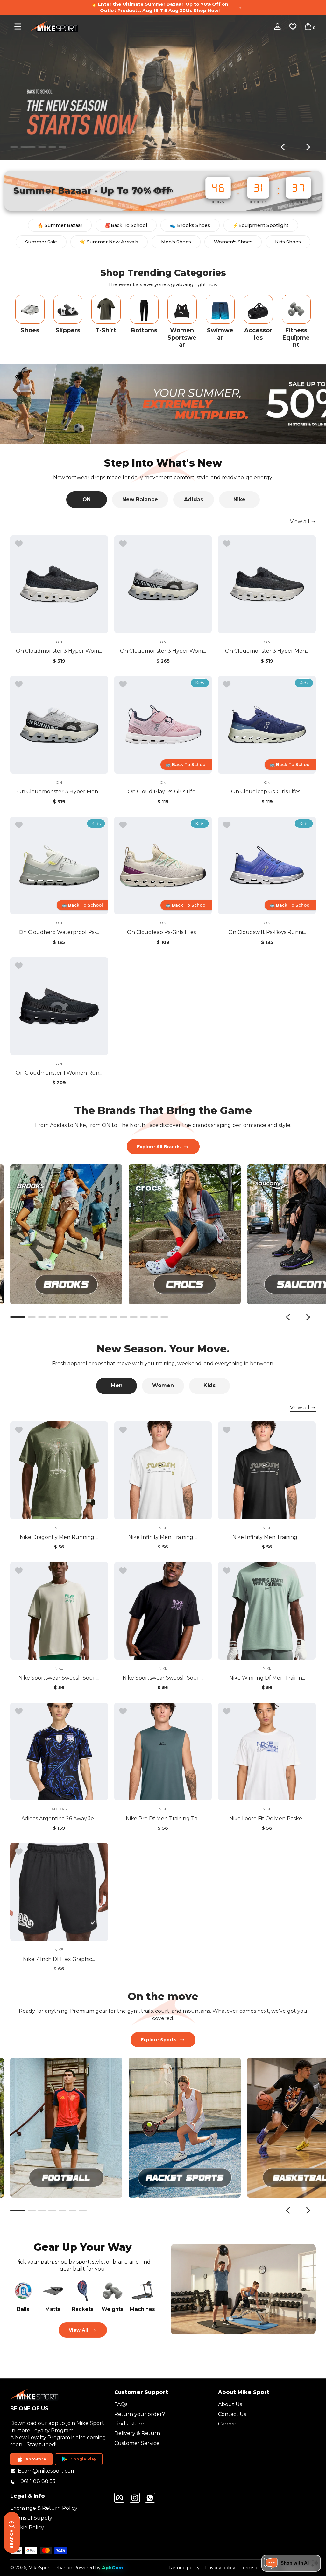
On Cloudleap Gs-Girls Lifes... (267, 792)
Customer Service (137, 2443)
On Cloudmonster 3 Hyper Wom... (59, 651)
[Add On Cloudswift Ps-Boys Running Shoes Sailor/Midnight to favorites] (227, 825)
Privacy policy (220, 2568)
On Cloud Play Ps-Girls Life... (163, 792)
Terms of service (259, 2568)
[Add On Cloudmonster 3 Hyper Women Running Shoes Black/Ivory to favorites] (19, 544)
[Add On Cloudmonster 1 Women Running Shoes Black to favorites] (19, 966)
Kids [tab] (209, 1385)
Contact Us (232, 2414)
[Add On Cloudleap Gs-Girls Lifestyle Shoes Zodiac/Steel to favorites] (227, 684)
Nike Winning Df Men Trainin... (267, 1678)
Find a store (129, 2424)
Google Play (83, 2459)
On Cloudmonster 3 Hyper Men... (267, 651)
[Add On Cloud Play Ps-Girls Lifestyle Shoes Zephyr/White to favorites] (123, 684)
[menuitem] (163, 2404)
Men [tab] (117, 1385)
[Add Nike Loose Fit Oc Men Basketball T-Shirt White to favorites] (227, 1711)
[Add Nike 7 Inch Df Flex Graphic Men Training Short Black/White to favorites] (19, 1852)
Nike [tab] (239, 499)
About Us (230, 2404)
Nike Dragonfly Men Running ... (59, 1537)
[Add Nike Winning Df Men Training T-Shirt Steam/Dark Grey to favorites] (227, 1571)
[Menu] (18, 26)
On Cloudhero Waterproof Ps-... (59, 932)
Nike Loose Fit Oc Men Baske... (267, 1818)
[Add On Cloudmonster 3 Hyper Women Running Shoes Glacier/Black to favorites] (123, 544)
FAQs (121, 2404)
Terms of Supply (31, 2518)
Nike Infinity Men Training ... (163, 1537)
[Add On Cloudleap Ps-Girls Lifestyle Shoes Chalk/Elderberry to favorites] (123, 825)
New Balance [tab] (140, 499)
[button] (308, 26)
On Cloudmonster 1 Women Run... (59, 1073)
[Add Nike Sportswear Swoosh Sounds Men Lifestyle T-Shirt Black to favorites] (123, 1571)
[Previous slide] (283, 147)
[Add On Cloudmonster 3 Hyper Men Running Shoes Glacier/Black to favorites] (19, 684)
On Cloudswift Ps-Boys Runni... (267, 932)
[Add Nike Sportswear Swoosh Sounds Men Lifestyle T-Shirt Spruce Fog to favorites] (19, 1571)
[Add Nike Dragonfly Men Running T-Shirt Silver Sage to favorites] (19, 1430)
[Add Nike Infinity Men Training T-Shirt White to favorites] (123, 1430)
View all (300, 521)
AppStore (36, 2459)
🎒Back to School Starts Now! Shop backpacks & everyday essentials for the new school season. (160, 7)
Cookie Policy (27, 2527)
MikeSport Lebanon (50, 2568)
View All (78, 2330)
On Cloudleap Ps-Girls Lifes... (163, 932)
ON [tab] (87, 499)
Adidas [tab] (194, 499)
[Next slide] (308, 147)
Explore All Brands (159, 1147)
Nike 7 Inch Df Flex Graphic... (59, 1959)
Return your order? (140, 2414)
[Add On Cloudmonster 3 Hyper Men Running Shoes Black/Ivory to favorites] (227, 544)
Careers (228, 2424)
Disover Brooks (278, 127)
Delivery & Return (137, 2433)
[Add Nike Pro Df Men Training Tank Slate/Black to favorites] (123, 1711)
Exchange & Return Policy (44, 2508)
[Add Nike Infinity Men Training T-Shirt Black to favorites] (227, 1430)
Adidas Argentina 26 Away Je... (59, 1818)
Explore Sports (159, 2040)
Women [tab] (163, 1385)
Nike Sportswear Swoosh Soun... (59, 1678)
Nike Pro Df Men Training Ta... (163, 1818)
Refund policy (184, 2568)
